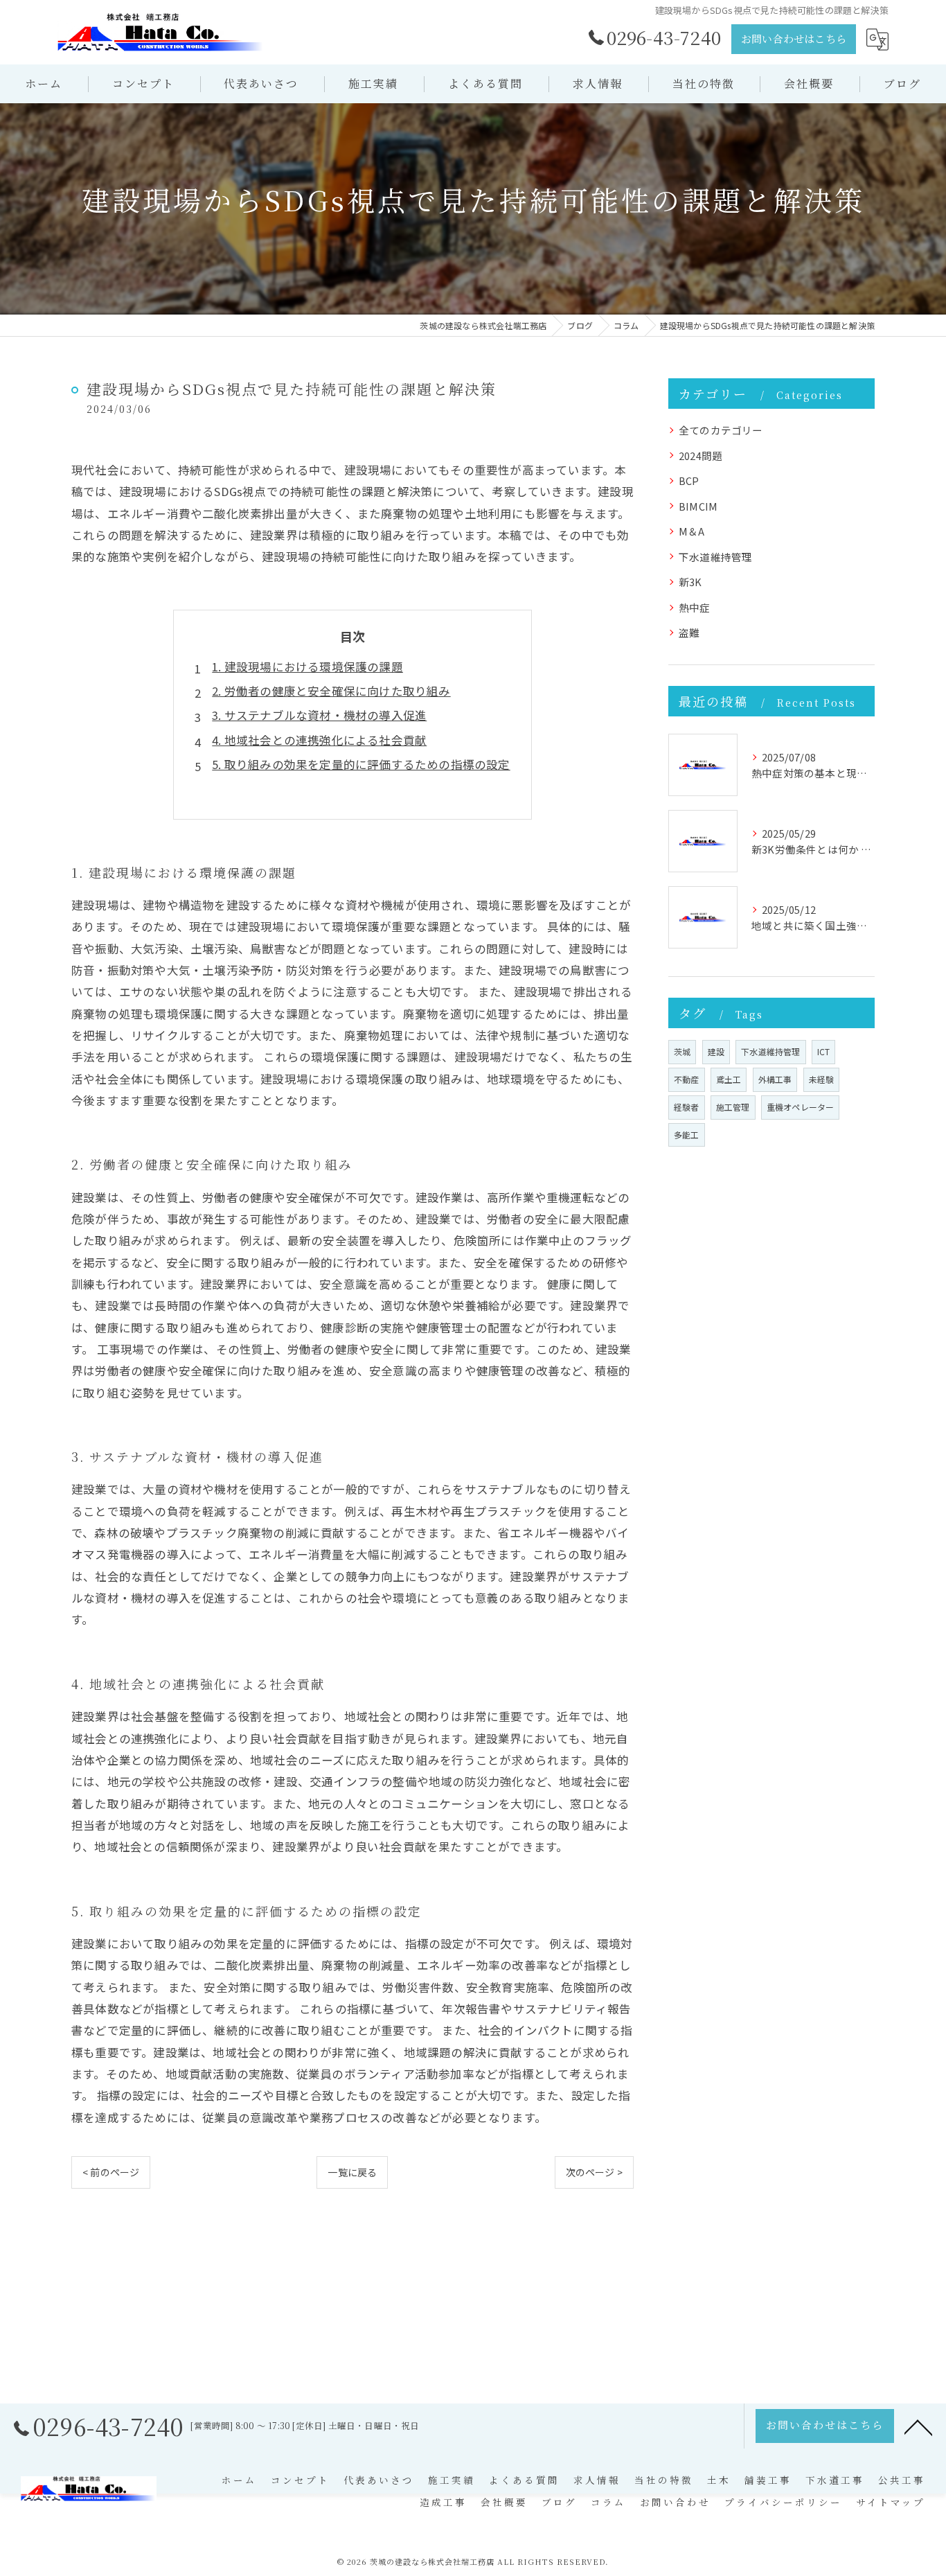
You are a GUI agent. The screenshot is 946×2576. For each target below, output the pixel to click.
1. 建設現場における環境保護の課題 (307, 667)
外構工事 (775, 1079)
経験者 (687, 1107)
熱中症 (695, 607)
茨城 (682, 1051)
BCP (689, 480)
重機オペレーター (801, 1107)
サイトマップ (891, 2502)
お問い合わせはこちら (794, 38)
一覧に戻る (352, 2172)
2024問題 (700, 456)
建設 (716, 1051)
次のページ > (594, 2172)
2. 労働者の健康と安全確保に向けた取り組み (331, 691)
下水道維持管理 (715, 557)
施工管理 (733, 1107)
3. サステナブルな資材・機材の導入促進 (319, 715)
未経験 (822, 1079)
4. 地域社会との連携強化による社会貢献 (319, 740)
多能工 (687, 1135)
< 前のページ (111, 2172)
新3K (690, 582)
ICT (824, 1051)
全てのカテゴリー (721, 430)
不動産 (687, 1079)
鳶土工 (729, 1079)
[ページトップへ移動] (918, 2426)
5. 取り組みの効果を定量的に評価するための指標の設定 (361, 764)
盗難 (689, 632)
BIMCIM (698, 506)
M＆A (692, 531)
